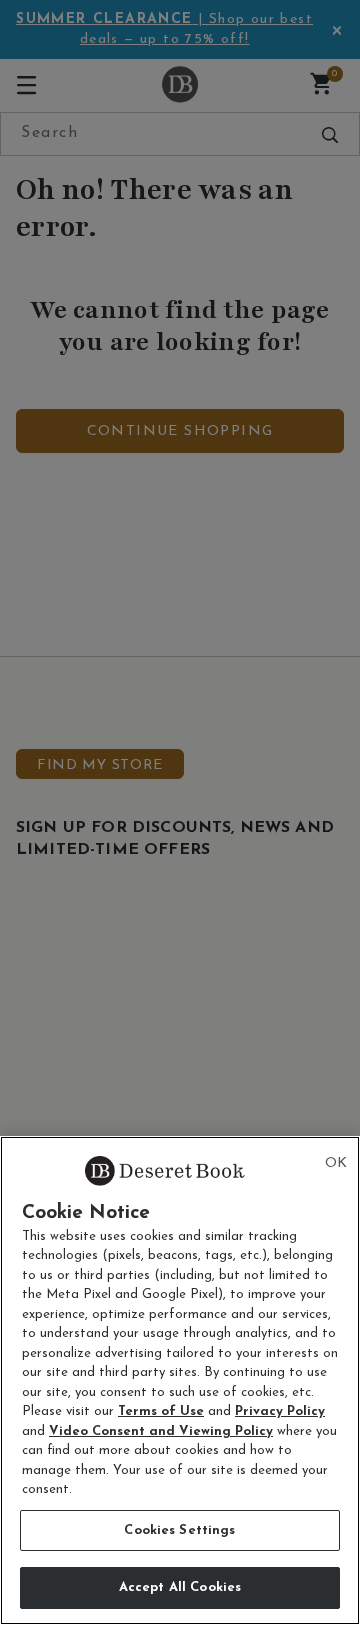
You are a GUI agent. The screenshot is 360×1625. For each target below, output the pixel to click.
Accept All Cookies (180, 1587)
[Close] (336, 1164)
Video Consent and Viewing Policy (161, 1431)
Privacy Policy (280, 1411)
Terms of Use (161, 1411)
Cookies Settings (179, 1530)
